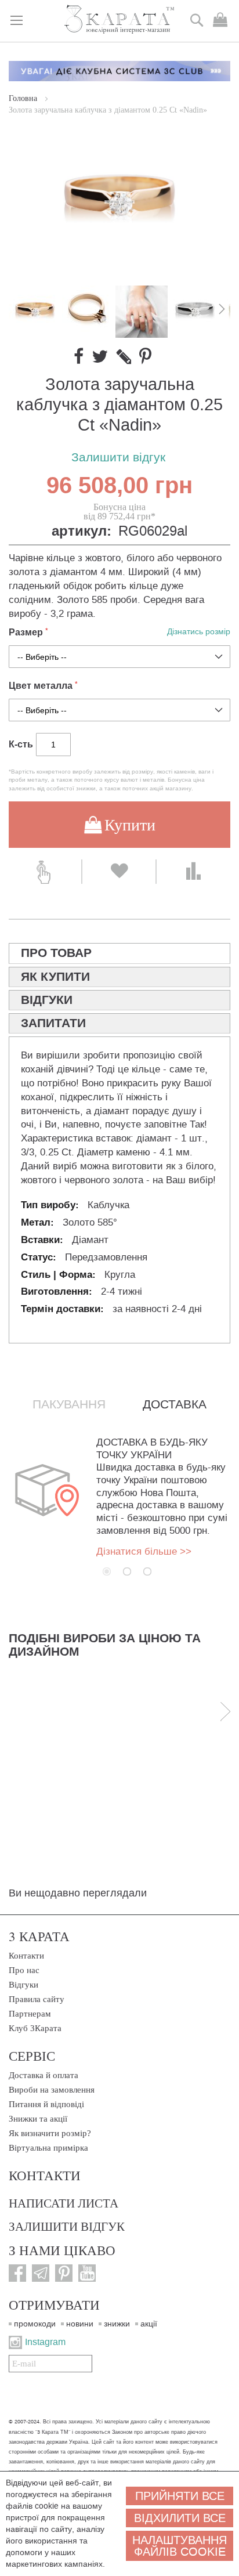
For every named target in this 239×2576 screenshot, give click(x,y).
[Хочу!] (119, 872)
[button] (89, 312)
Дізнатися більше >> (144, 1551)
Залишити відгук (118, 458)
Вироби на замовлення (52, 2090)
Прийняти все (180, 2496)
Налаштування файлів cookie (180, 2546)
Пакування (69, 1404)
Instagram (45, 2342)
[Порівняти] (193, 872)
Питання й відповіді (46, 2104)
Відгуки (23, 1985)
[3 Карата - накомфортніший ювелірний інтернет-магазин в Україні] (120, 20)
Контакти (26, 1956)
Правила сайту (37, 1999)
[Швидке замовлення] (45, 872)
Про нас (24, 1970)
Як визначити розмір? (50, 2133)
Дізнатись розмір (199, 632)
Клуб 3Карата (35, 2028)
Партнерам (30, 2014)
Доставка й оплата (44, 2075)
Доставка (175, 1404)
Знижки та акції (38, 2119)
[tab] (119, 953)
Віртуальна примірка (48, 2148)
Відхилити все (180, 2518)
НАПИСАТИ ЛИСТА (64, 2203)
